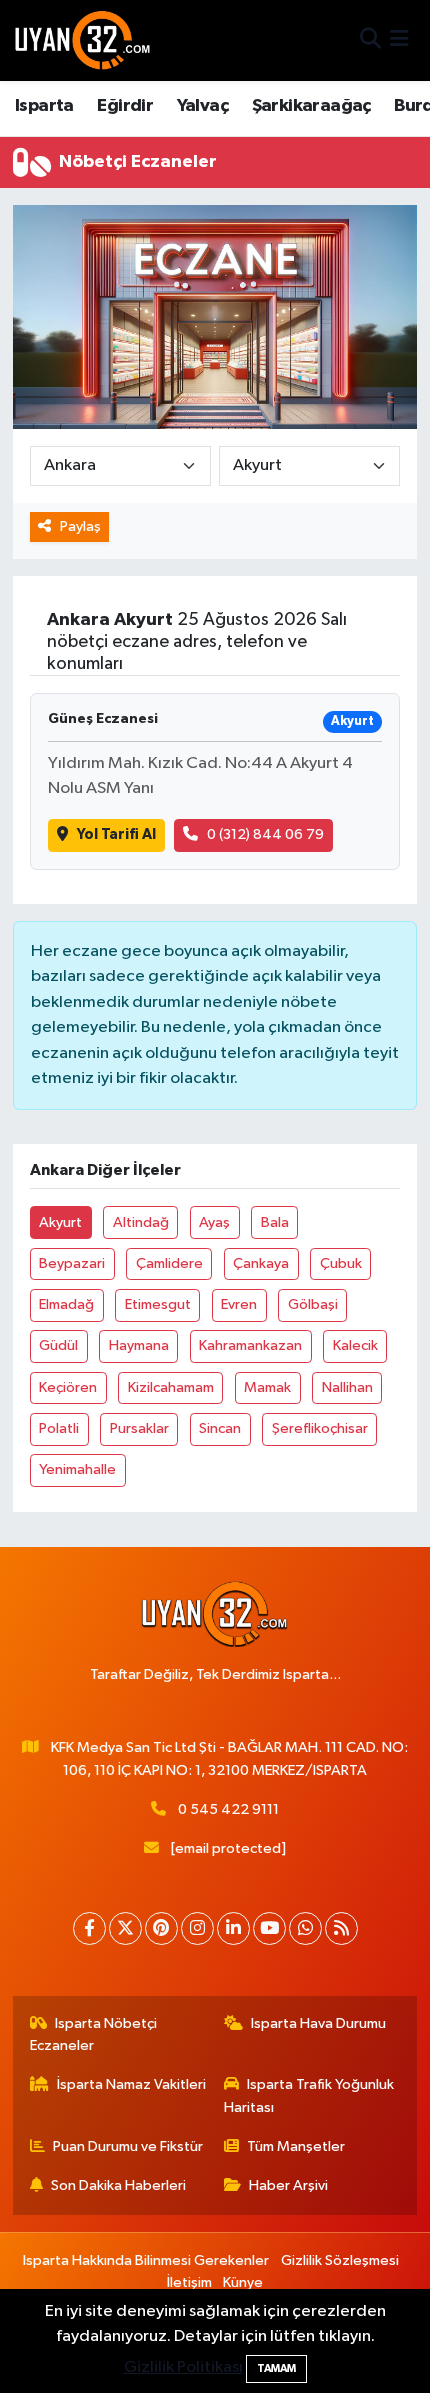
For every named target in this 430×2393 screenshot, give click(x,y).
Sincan (220, 1428)
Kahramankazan (250, 1345)
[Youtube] (269, 1928)
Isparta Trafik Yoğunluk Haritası (309, 2095)
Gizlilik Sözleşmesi (340, 2260)
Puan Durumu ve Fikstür (128, 2146)
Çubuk (341, 1263)
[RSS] (341, 1928)
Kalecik (355, 1345)
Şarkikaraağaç (311, 106)
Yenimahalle (77, 1469)
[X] (125, 1928)
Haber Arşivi (288, 2185)
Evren (239, 1304)
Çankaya (261, 1263)
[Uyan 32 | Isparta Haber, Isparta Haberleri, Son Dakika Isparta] (83, 40)
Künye (243, 2282)
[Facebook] (89, 1928)
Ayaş (214, 1222)
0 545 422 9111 (228, 1809)
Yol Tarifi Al (116, 834)
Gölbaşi (313, 1304)
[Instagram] (197, 1928)
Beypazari (72, 1263)
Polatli (59, 1428)
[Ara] (370, 40)
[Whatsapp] (305, 1928)
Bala (275, 1222)
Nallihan (347, 1387)
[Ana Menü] (399, 40)
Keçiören (68, 1387)
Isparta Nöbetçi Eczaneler (94, 2034)
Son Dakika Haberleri (118, 2185)
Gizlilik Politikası (183, 2367)
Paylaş (80, 526)
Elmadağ (66, 1304)
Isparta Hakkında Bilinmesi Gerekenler (146, 2260)
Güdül (58, 1345)
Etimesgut (158, 1304)
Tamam (276, 2368)
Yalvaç (202, 106)
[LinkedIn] (233, 1928)
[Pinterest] (161, 1928)
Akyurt (60, 1222)
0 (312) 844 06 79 (265, 834)
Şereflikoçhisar (320, 1428)
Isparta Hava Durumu (318, 2023)
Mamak (267, 1387)
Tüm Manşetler (296, 2146)
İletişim (189, 2282)
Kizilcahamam (171, 1387)
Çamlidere (169, 1263)
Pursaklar (139, 1428)
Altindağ (141, 1222)
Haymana (139, 1345)
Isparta (44, 106)
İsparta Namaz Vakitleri (131, 2084)
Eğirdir (125, 106)
